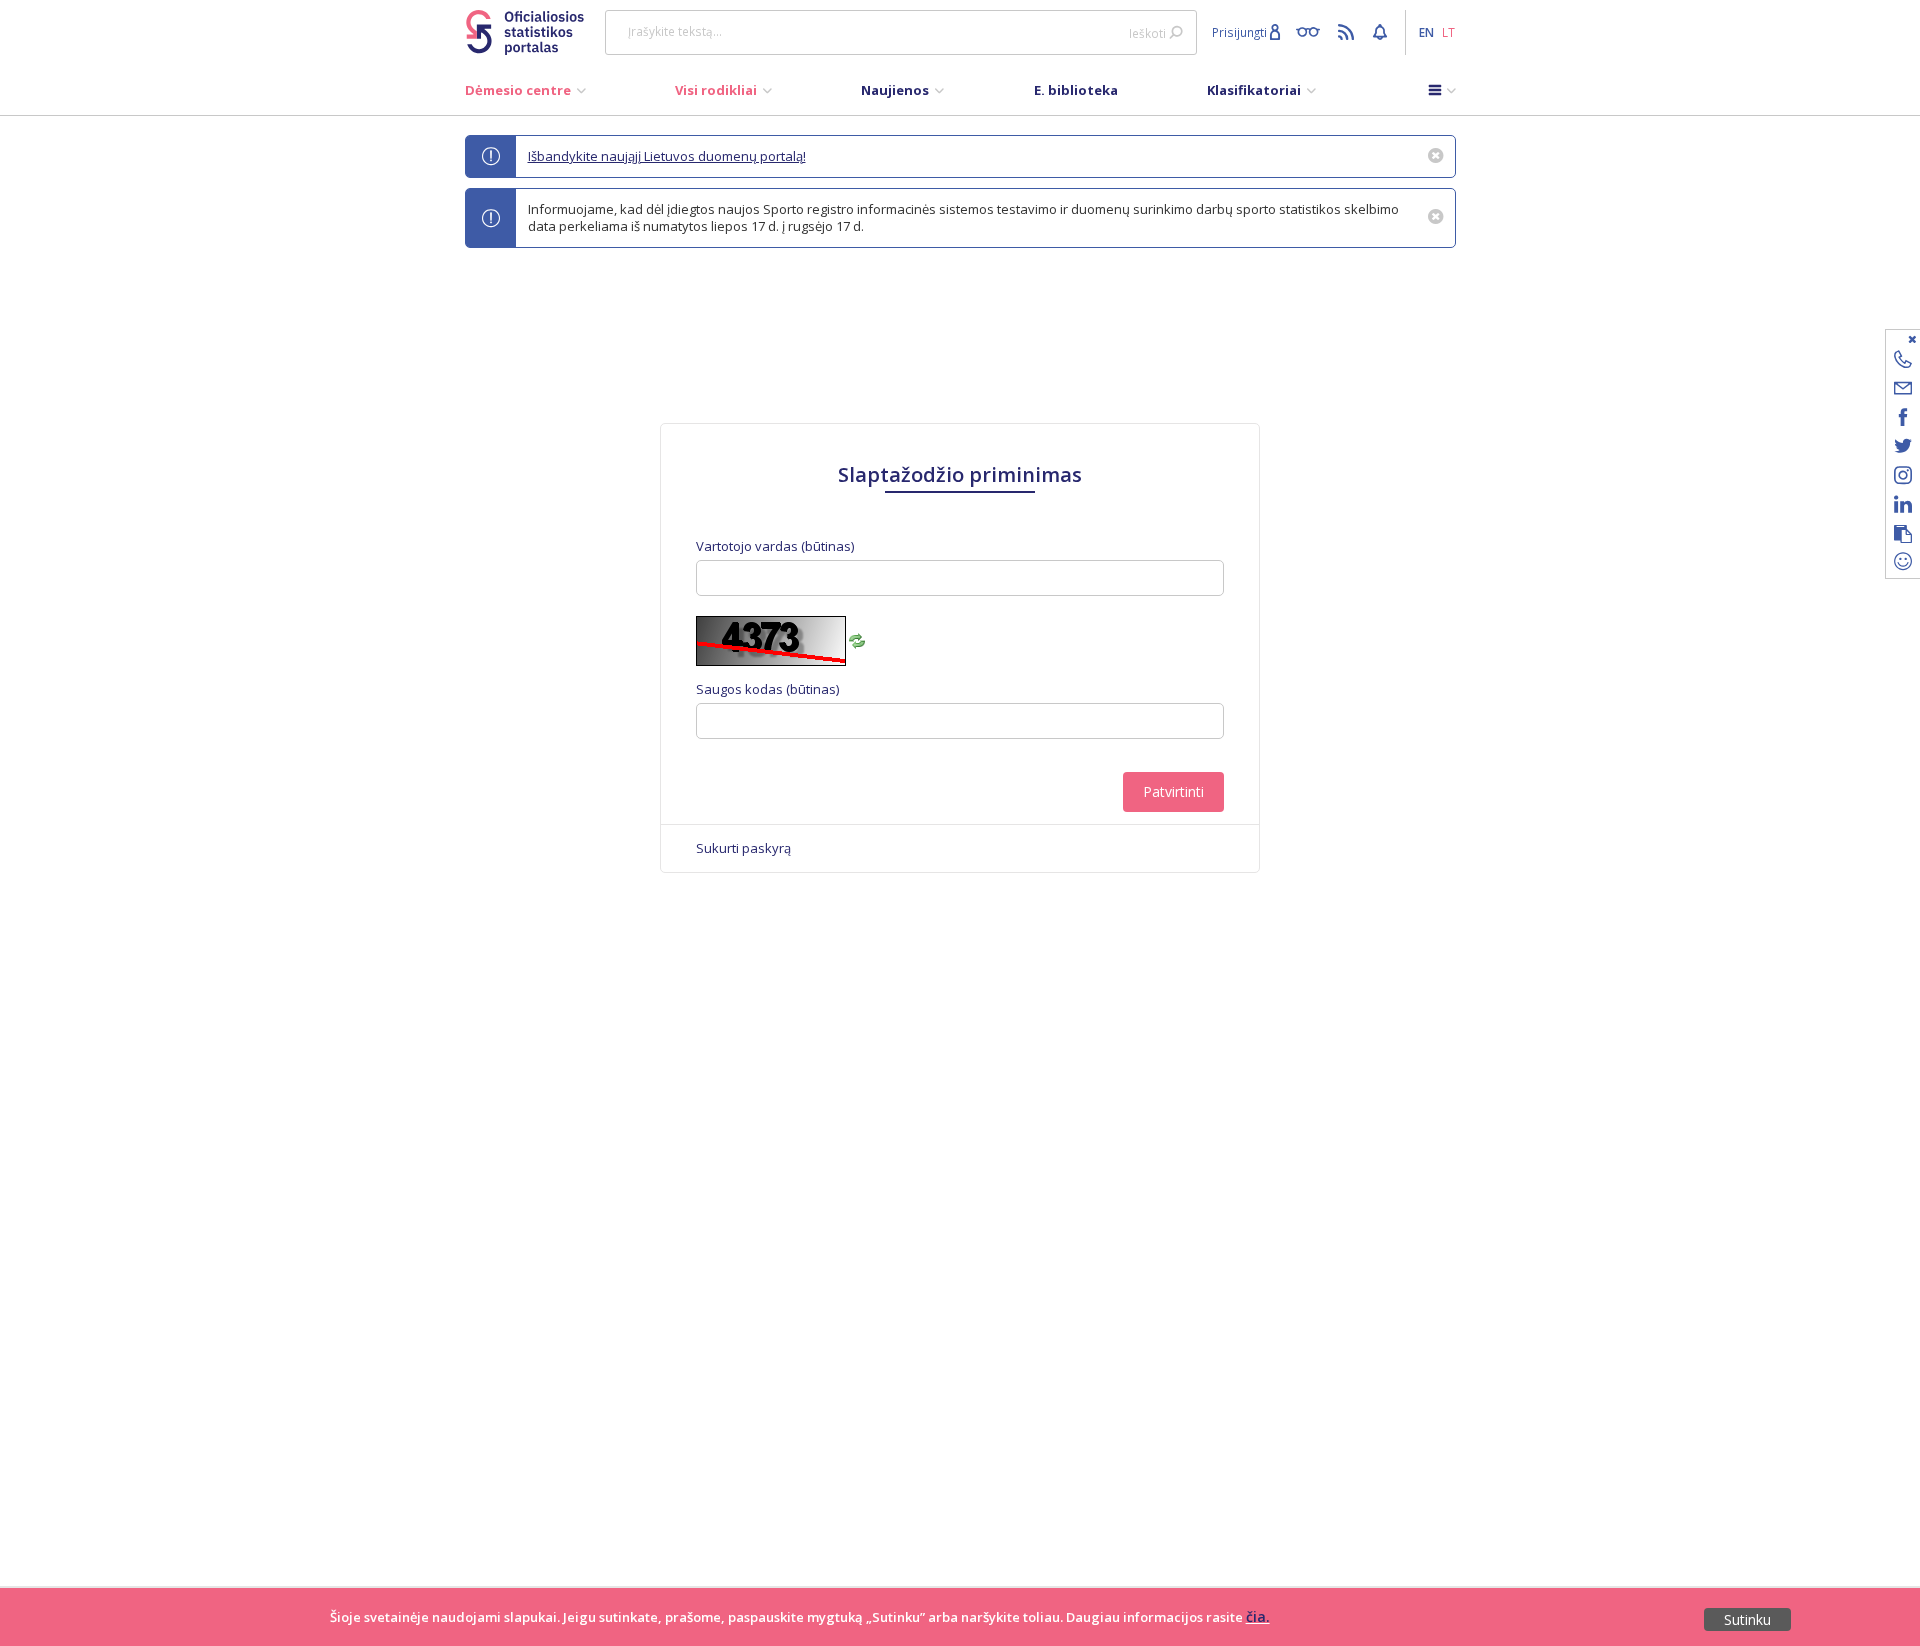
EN (1426, 32)
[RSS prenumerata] (1348, 31)
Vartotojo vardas (775, 546)
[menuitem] (525, 95)
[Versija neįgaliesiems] (1312, 31)
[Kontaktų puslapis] (1903, 362)
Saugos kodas (767, 689)
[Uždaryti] (1890, 338)
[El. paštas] (1903, 391)
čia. (1258, 1616)
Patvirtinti (1173, 791)
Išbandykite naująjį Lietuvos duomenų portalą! (667, 156)
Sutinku (1747, 1619)
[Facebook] (1903, 420)
